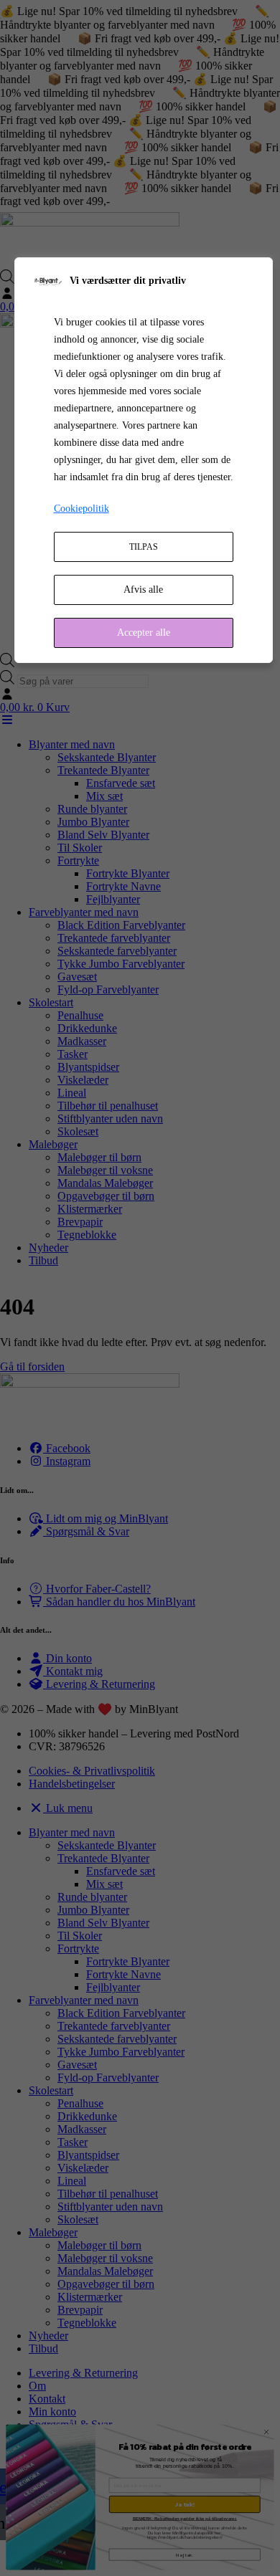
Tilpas (144, 547)
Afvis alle (143, 590)
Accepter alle (144, 633)
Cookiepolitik (81, 509)
